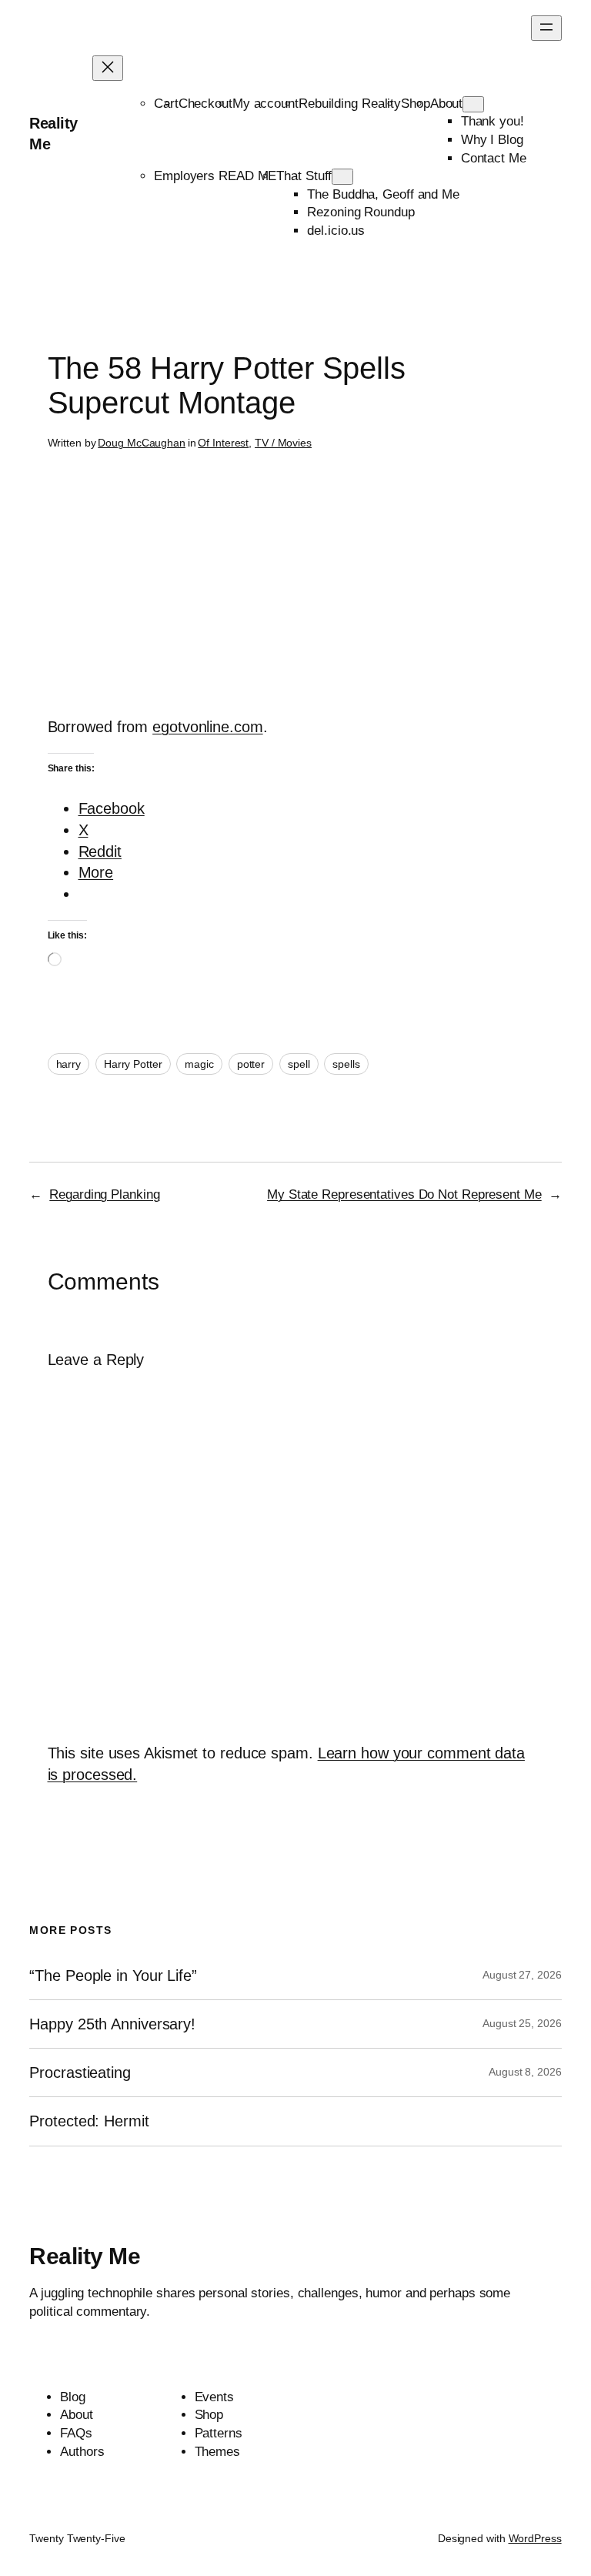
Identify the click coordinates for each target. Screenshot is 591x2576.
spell (299, 1064)
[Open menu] (546, 28)
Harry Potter (133, 1064)
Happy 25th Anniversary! (112, 2024)
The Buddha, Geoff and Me (383, 194)
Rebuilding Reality (350, 104)
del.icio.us (336, 231)
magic (199, 1064)
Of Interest (223, 443)
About (447, 104)
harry (69, 1064)
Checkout (205, 104)
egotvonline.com (208, 727)
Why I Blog (492, 140)
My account (265, 104)
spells (346, 1064)
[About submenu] (473, 104)
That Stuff (304, 176)
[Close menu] (108, 68)
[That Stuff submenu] (342, 177)
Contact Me (494, 158)
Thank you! (492, 121)
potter (251, 1064)
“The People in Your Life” (115, 1975)
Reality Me (85, 2256)
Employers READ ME (215, 176)
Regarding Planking (104, 1194)
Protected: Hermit (89, 2121)
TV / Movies (283, 443)
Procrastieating (80, 2073)
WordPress (535, 2538)
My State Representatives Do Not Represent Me (404, 1194)
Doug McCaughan (142, 443)
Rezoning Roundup (361, 212)
